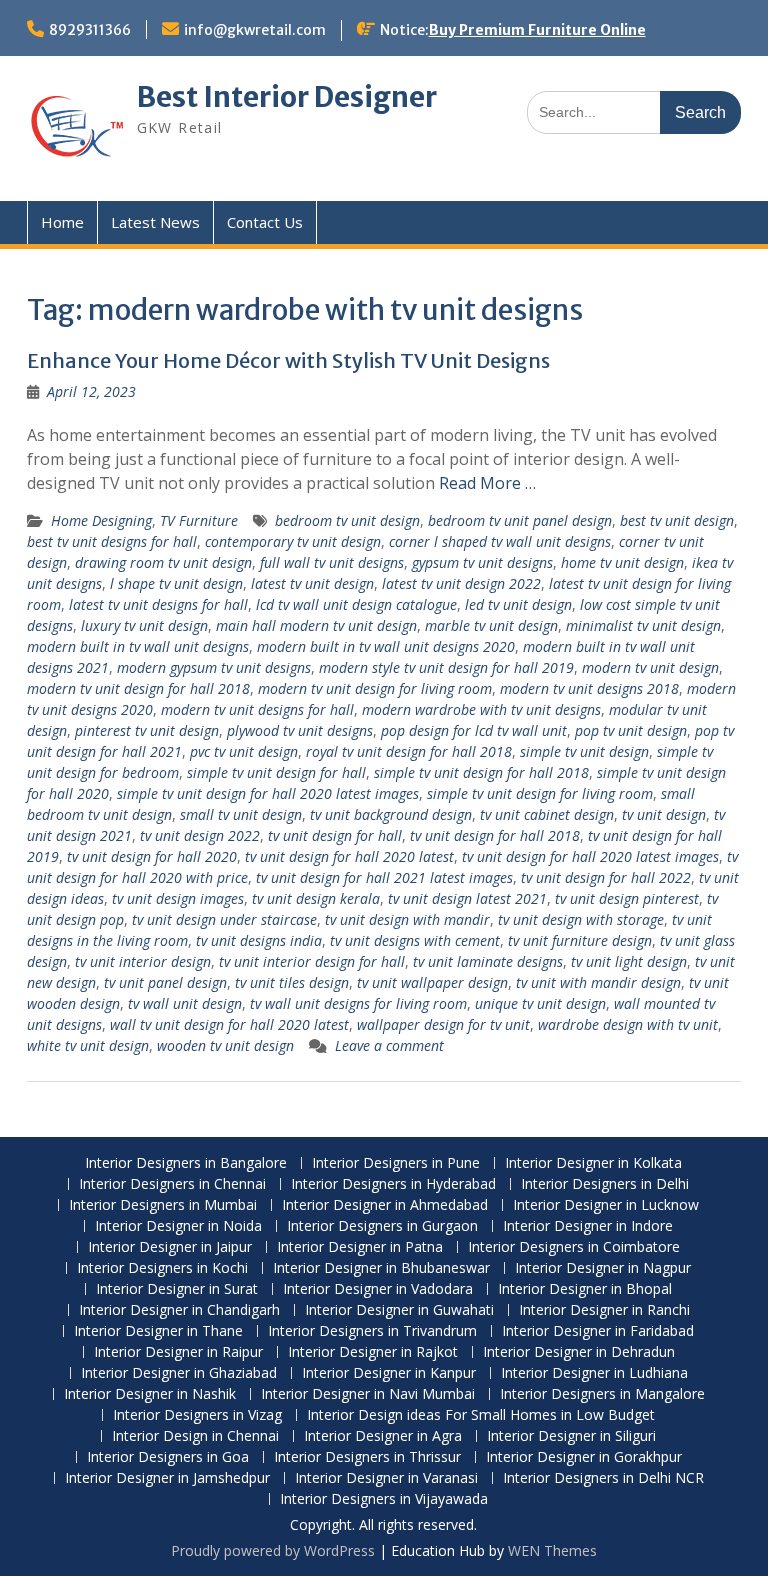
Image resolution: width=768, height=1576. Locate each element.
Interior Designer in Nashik (150, 1394)
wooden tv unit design (225, 1045)
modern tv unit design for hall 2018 (138, 688)
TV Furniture (199, 520)
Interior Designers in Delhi (605, 1184)
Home (62, 222)
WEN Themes (552, 1550)
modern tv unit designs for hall (257, 709)
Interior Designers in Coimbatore (574, 1247)
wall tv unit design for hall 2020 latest (229, 1024)
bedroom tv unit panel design (520, 520)
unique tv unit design (540, 1003)
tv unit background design (391, 814)
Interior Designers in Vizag (197, 1415)
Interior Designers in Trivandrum (372, 1331)
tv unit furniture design (580, 940)
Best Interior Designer (287, 97)
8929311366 (90, 30)
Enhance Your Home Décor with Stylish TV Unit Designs (288, 360)
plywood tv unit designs (300, 730)
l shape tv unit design (176, 583)
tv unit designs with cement (415, 940)
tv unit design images (178, 898)
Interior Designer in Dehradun (579, 1352)
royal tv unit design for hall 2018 (409, 751)
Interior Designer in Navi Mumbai (368, 1394)
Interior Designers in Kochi (162, 1268)
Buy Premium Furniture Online (537, 30)
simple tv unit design (584, 751)
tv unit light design (629, 961)
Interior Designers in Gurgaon (382, 1226)
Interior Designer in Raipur (178, 1352)
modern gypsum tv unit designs (214, 667)
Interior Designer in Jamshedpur (167, 1478)
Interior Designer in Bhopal (585, 1289)
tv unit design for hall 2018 (495, 835)
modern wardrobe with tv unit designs (481, 709)
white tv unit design (88, 1045)
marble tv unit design (491, 625)
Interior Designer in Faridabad (598, 1331)
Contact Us (265, 222)
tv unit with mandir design (598, 982)
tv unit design (664, 814)
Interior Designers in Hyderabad (393, 1184)
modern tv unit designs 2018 (589, 688)
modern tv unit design (650, 667)
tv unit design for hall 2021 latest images (384, 877)
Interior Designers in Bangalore (186, 1163)
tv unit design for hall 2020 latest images (590, 856)
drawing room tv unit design (163, 562)
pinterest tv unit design (147, 730)
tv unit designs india (259, 940)
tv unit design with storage (581, 919)
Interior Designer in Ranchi (604, 1310)
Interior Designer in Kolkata (593, 1163)
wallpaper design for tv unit (443, 1024)
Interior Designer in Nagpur (603, 1268)
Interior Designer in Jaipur (170, 1247)
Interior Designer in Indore (588, 1226)
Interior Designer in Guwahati (399, 1310)
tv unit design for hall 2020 (152, 856)
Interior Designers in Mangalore (602, 1394)
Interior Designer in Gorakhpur (584, 1457)
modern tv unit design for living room (375, 688)
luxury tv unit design (144, 625)
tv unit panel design (165, 982)
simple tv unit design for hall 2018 (481, 772)
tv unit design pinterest (627, 898)
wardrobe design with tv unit (628, 1024)
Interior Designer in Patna (360, 1247)
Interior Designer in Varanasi (386, 1478)
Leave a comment (389, 1045)
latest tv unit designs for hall (158, 604)
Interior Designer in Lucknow (606, 1205)
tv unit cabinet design (547, 814)
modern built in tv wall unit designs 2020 (386, 646)
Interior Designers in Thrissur (367, 1457)
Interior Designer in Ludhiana (594, 1373)
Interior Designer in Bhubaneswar (381, 1268)
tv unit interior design (143, 961)
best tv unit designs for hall (112, 541)
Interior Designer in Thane (158, 1331)
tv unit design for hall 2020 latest (349, 856)
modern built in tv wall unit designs (138, 646)
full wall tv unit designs (332, 562)
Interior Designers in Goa (168, 1457)
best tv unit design (677, 520)
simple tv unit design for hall (276, 772)
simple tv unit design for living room (540, 793)
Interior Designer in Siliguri (571, 1436)
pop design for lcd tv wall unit (474, 730)
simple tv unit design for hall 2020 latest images (268, 793)
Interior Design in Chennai (195, 1436)
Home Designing (101, 520)
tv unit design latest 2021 (467, 898)
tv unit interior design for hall (312, 961)
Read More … (487, 483)
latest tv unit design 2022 (461, 583)
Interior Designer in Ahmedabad (385, 1205)
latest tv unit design (312, 583)
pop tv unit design (631, 730)
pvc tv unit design (244, 751)
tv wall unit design (185, 1003)
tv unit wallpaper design (432, 982)
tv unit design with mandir (407, 919)
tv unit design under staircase (224, 919)
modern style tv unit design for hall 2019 (446, 667)
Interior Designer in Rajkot (373, 1352)
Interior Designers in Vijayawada (384, 1499)
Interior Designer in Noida (178, 1226)
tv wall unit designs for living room (358, 1003)
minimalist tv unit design (643, 625)
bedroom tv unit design (347, 520)
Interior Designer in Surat (177, 1289)
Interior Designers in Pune (396, 1163)
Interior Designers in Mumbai (163, 1205)
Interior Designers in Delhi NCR (603, 1478)
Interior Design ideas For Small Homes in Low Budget (481, 1415)
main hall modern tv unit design (316, 625)
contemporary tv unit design (293, 541)
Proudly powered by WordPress (273, 1550)
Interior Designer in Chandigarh (179, 1310)
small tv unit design (241, 814)
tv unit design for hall (335, 835)
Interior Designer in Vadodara (378, 1289)
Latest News (155, 222)
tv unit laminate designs (488, 961)
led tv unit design (518, 604)
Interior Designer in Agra (383, 1436)
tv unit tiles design (292, 982)
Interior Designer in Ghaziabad (179, 1373)
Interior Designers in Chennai (172, 1184)
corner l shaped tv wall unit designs (500, 541)
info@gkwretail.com (255, 30)
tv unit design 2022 (200, 835)
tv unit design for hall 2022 (606, 877)
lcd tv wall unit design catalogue (356, 604)
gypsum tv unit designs (482, 562)
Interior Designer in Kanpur (389, 1373)
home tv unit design (622, 562)
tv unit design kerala (316, 898)
